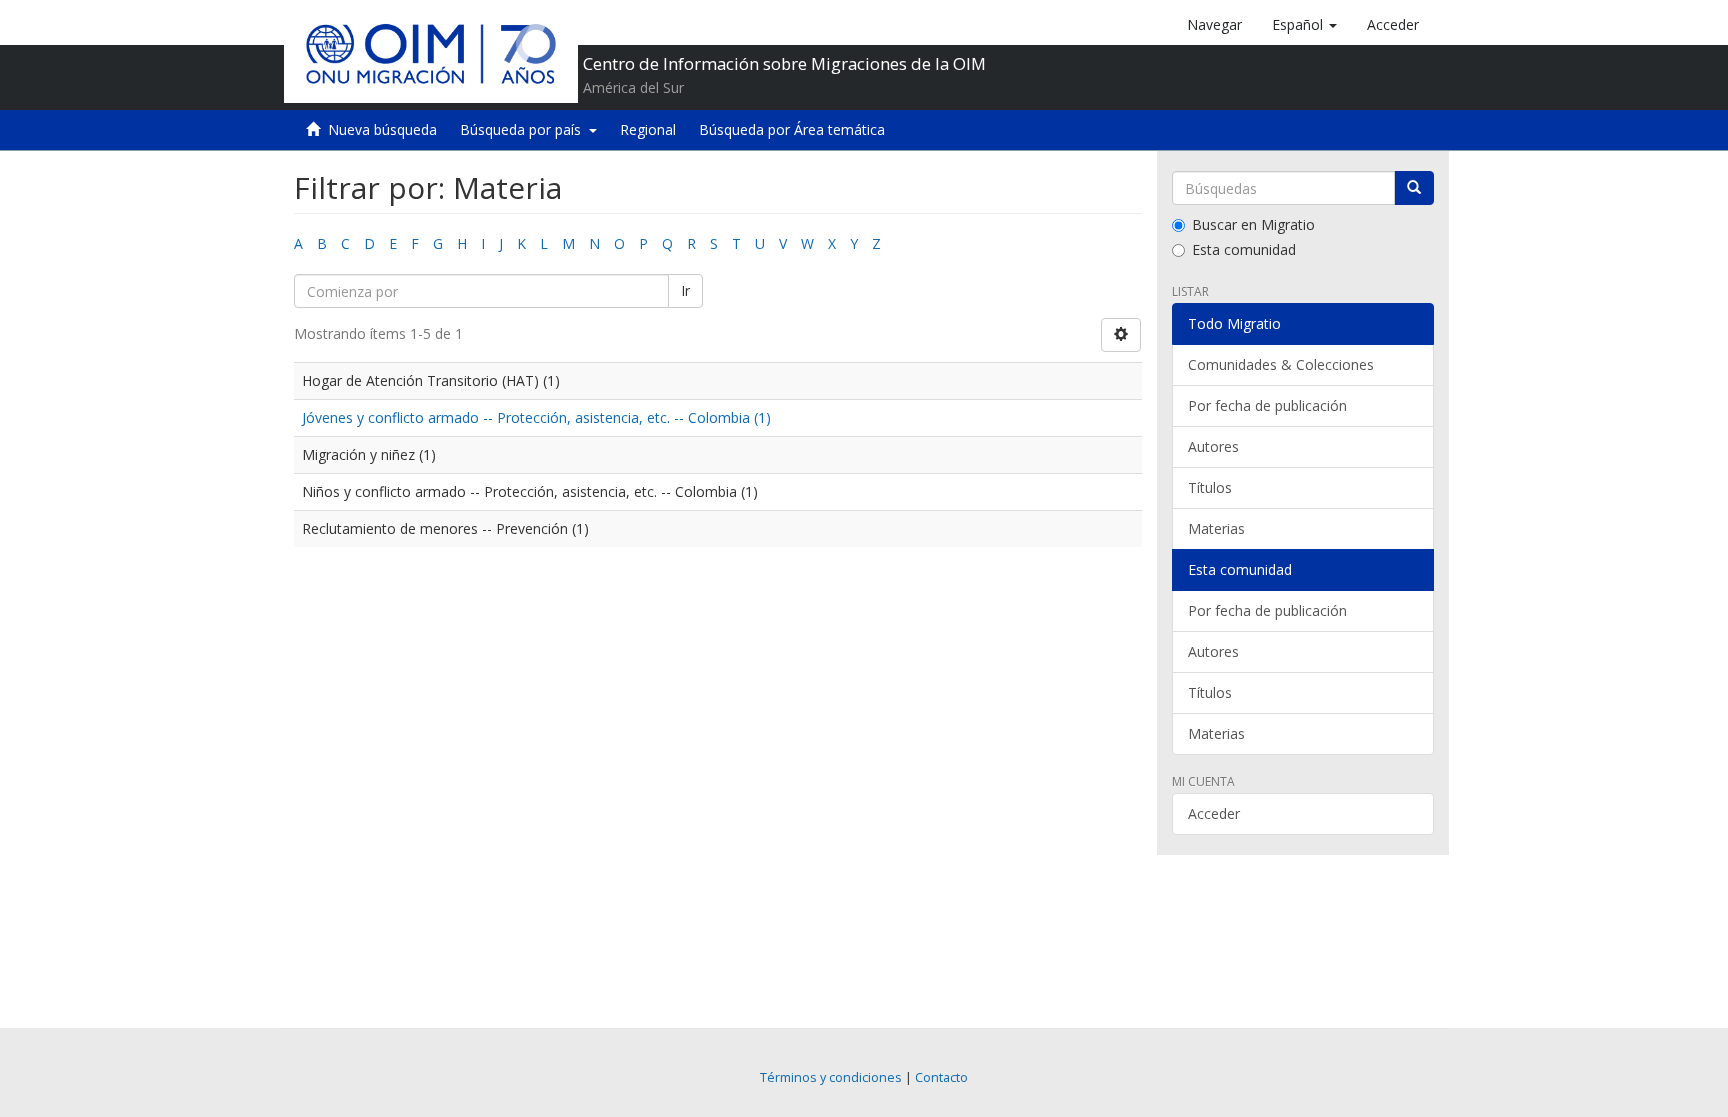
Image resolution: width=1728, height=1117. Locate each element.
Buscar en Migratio (1253, 224)
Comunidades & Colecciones (1281, 364)
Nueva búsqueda (382, 129)
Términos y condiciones (831, 1077)
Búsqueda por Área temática (792, 129)
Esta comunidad (1244, 249)
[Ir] (1414, 188)
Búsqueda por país (524, 129)
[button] (1304, 25)
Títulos (1210, 487)
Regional (648, 129)
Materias (1216, 528)
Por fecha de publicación (1267, 405)
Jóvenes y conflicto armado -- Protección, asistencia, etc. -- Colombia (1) (536, 417)
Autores (1213, 446)
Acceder (1214, 813)
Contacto (941, 1077)
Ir (685, 290)
